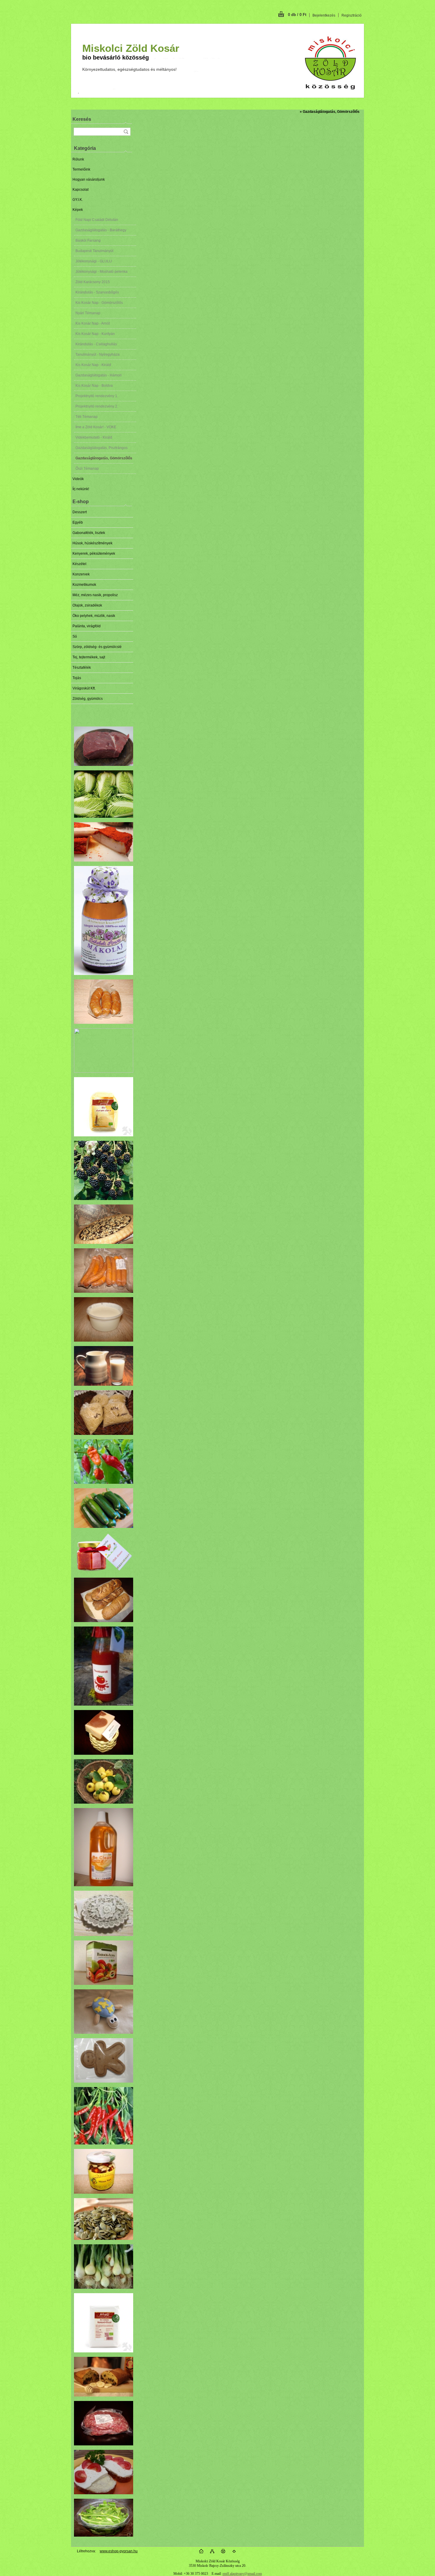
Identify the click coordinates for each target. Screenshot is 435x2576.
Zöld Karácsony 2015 (93, 282)
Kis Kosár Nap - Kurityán (95, 334)
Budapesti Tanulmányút (94, 251)
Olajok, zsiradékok (87, 605)
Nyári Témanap (88, 313)
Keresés (82, 119)
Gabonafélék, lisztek (89, 533)
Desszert (80, 512)
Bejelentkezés (324, 15)
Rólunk (78, 159)
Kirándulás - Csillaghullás (96, 344)
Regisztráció (352, 15)
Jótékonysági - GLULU (94, 261)
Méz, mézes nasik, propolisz (95, 595)
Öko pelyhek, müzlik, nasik (94, 616)
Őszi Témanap (87, 469)
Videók (78, 479)
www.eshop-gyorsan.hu (119, 2551)
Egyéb (78, 522)
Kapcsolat (80, 190)
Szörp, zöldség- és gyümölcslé (97, 647)
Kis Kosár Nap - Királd (93, 365)
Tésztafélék (82, 668)
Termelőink (81, 169)
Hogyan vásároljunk (89, 179)
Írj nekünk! (81, 489)
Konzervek (81, 574)
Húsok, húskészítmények (92, 543)
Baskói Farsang (88, 240)
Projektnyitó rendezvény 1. (97, 396)
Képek (78, 210)
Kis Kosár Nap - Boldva (94, 386)
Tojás (77, 678)
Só (75, 636)
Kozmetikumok (84, 585)
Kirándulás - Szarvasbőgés (97, 292)
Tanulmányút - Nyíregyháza (98, 355)
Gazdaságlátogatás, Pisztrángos (101, 448)
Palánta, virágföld (87, 626)
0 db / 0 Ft (297, 15)
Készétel (79, 564)
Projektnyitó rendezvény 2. (97, 406)
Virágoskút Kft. (84, 688)
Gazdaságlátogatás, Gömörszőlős (104, 458)
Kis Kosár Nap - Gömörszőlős (99, 303)
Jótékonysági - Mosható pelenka (101, 272)
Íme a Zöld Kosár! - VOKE (96, 427)
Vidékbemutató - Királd (94, 437)
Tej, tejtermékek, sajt (89, 657)
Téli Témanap (87, 417)
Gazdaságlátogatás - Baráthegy (101, 230)
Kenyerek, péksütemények (94, 554)
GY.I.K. (78, 200)
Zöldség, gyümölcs (88, 699)
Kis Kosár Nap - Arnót (93, 323)
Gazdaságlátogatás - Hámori (99, 375)
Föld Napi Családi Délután (97, 220)
